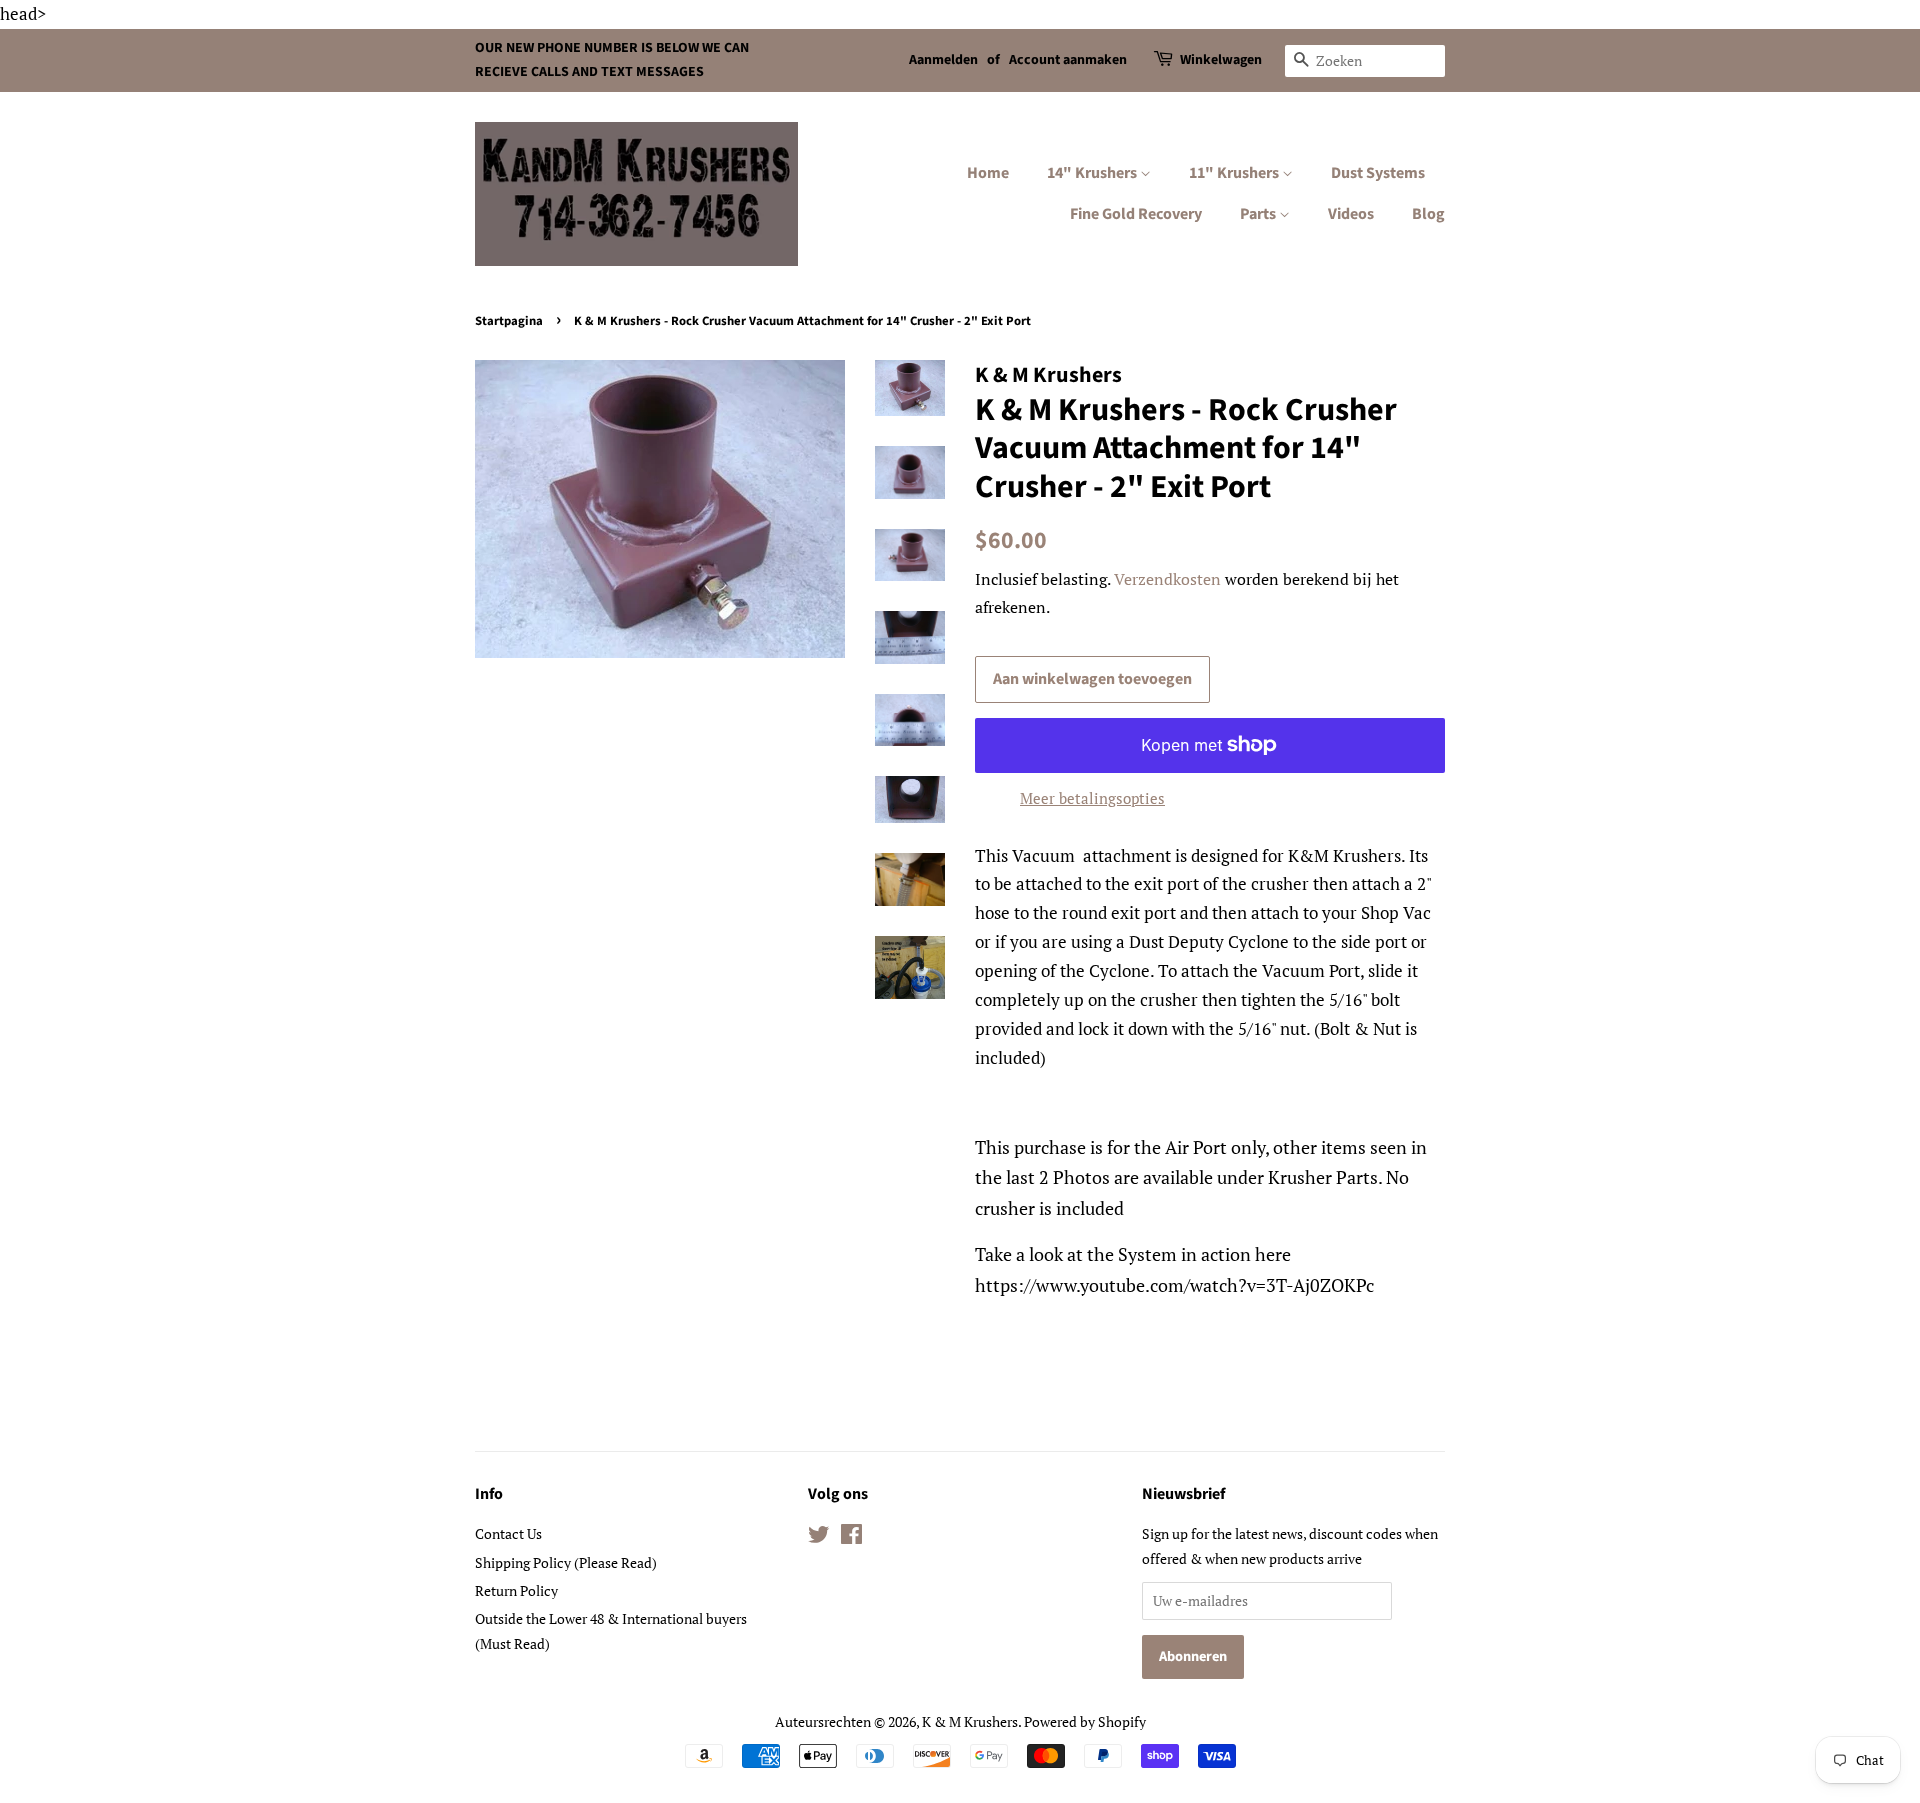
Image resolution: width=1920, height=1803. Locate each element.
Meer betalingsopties (1092, 798)
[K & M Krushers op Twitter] (819, 1537)
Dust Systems (1378, 173)
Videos (1351, 214)
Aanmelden (943, 60)
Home (988, 173)
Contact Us (508, 1533)
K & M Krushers (970, 1721)
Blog (1428, 214)
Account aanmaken (1068, 60)
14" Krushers (1093, 173)
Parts (1259, 214)
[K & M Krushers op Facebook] (851, 1537)
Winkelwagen (1221, 60)
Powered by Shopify (1085, 1721)
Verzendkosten (1167, 579)
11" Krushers (1235, 173)
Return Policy (516, 1590)
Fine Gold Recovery (1136, 214)
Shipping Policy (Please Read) (566, 1562)
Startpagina (509, 321)
